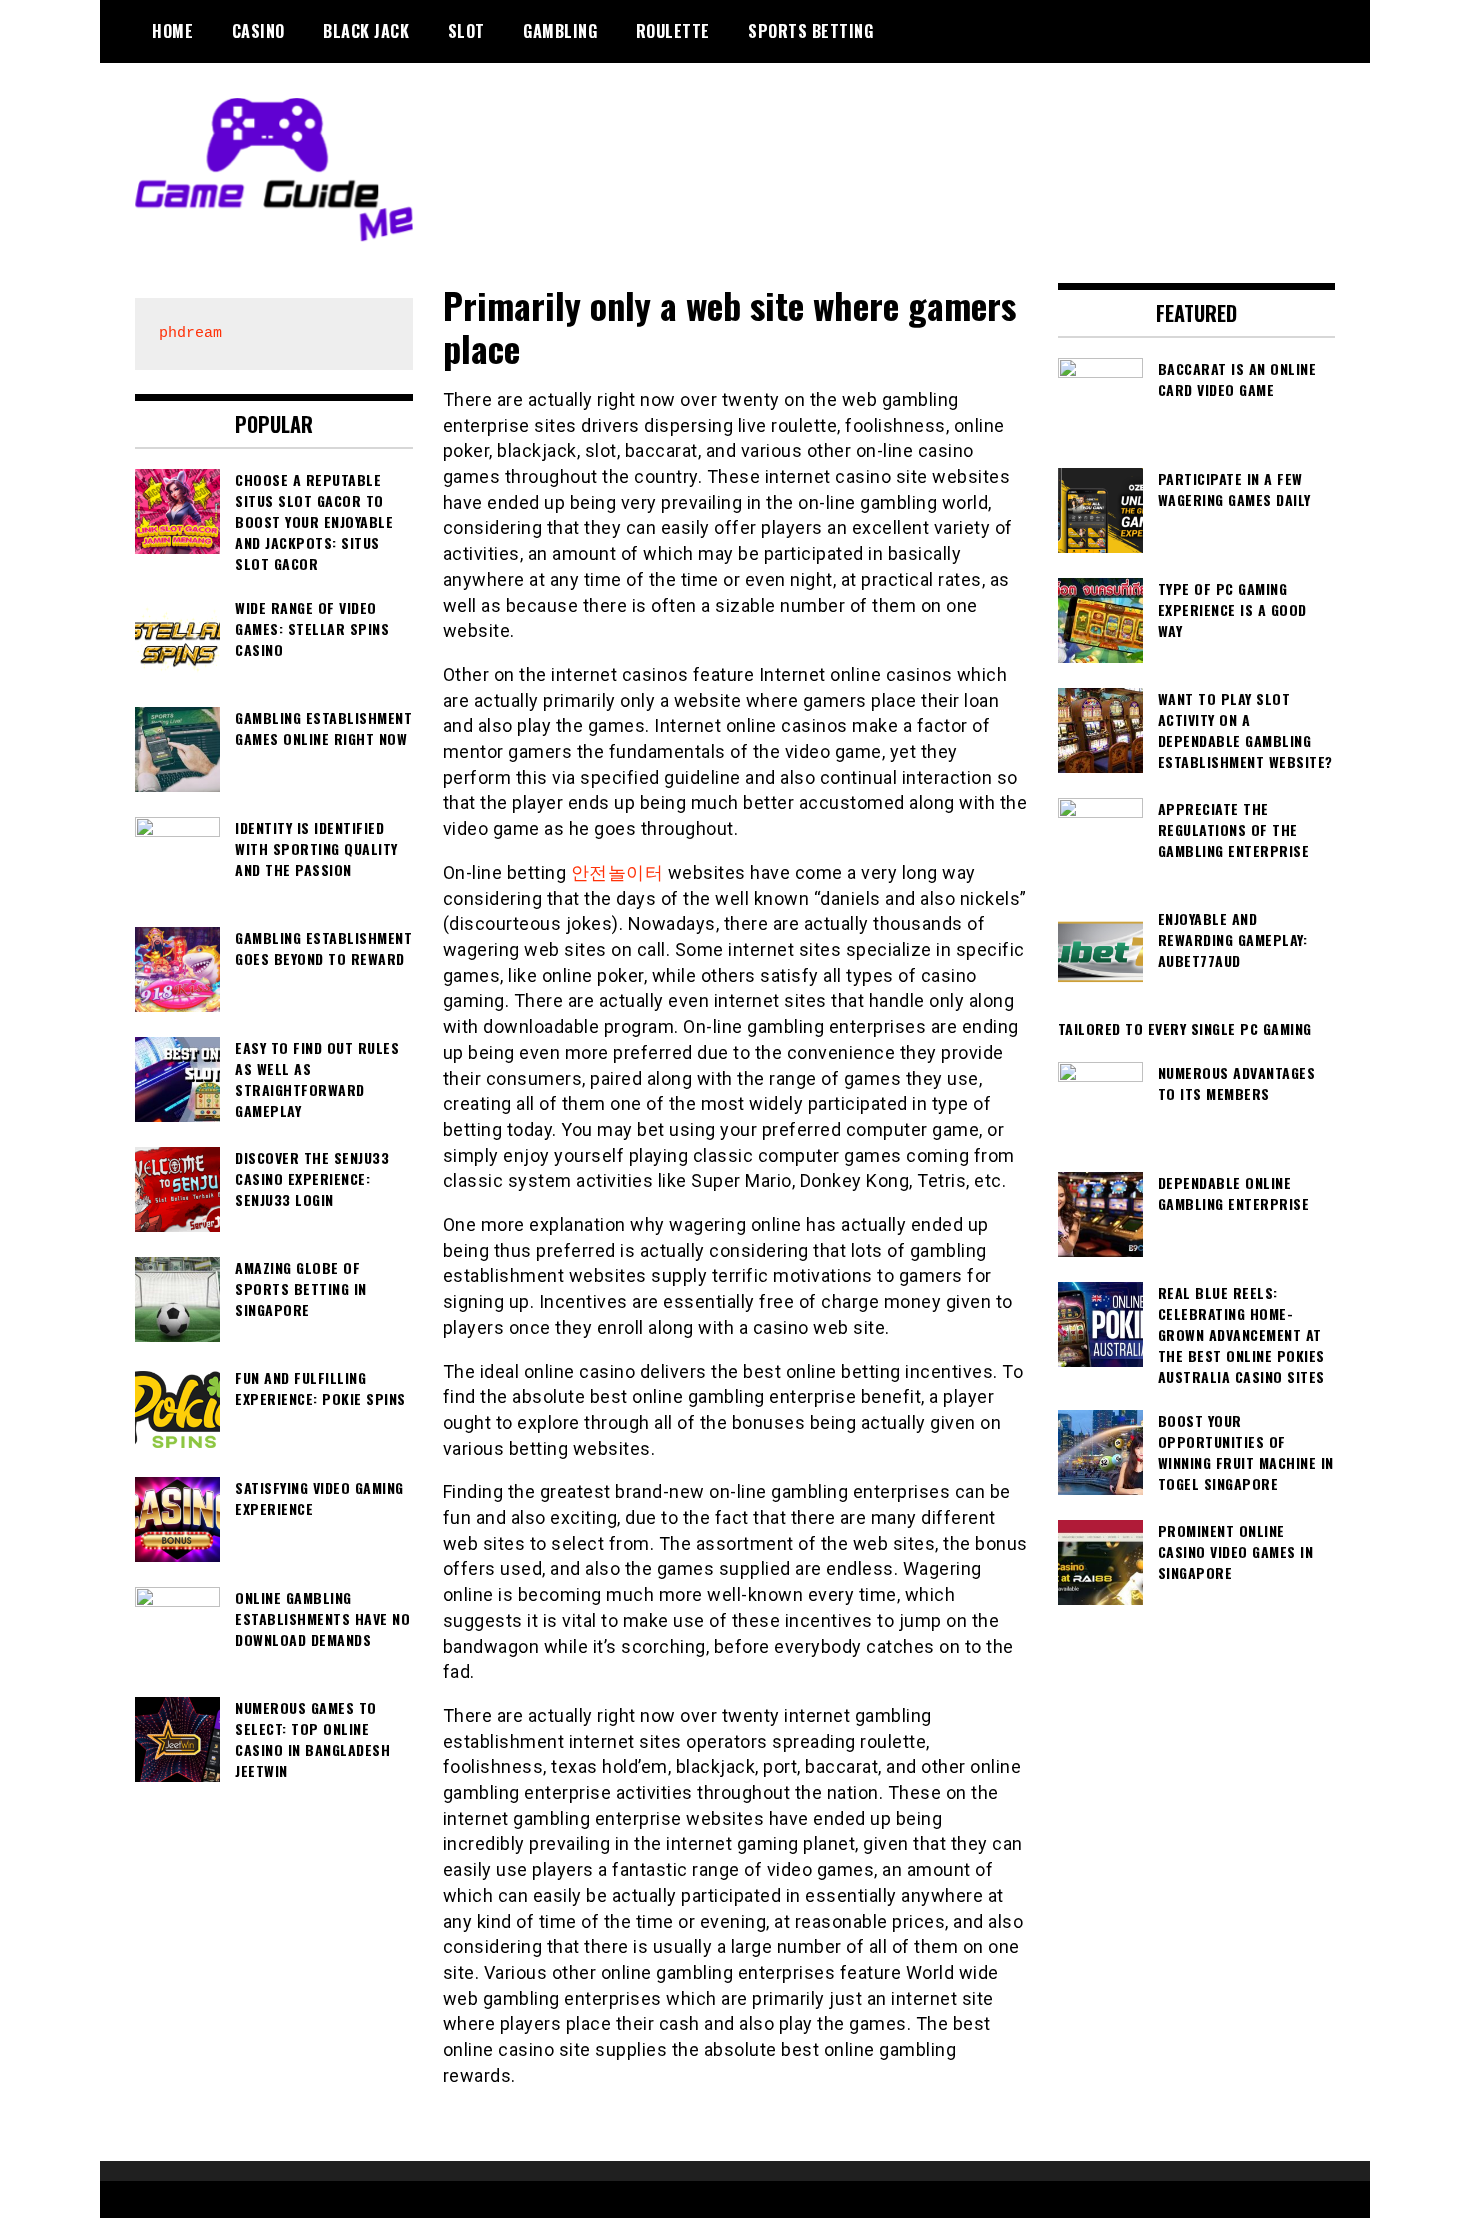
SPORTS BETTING (810, 31)
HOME (172, 31)
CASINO (258, 31)
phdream (190, 333)
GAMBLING (560, 31)
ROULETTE (673, 31)
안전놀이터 (617, 872)
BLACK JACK (366, 31)
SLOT (466, 31)
